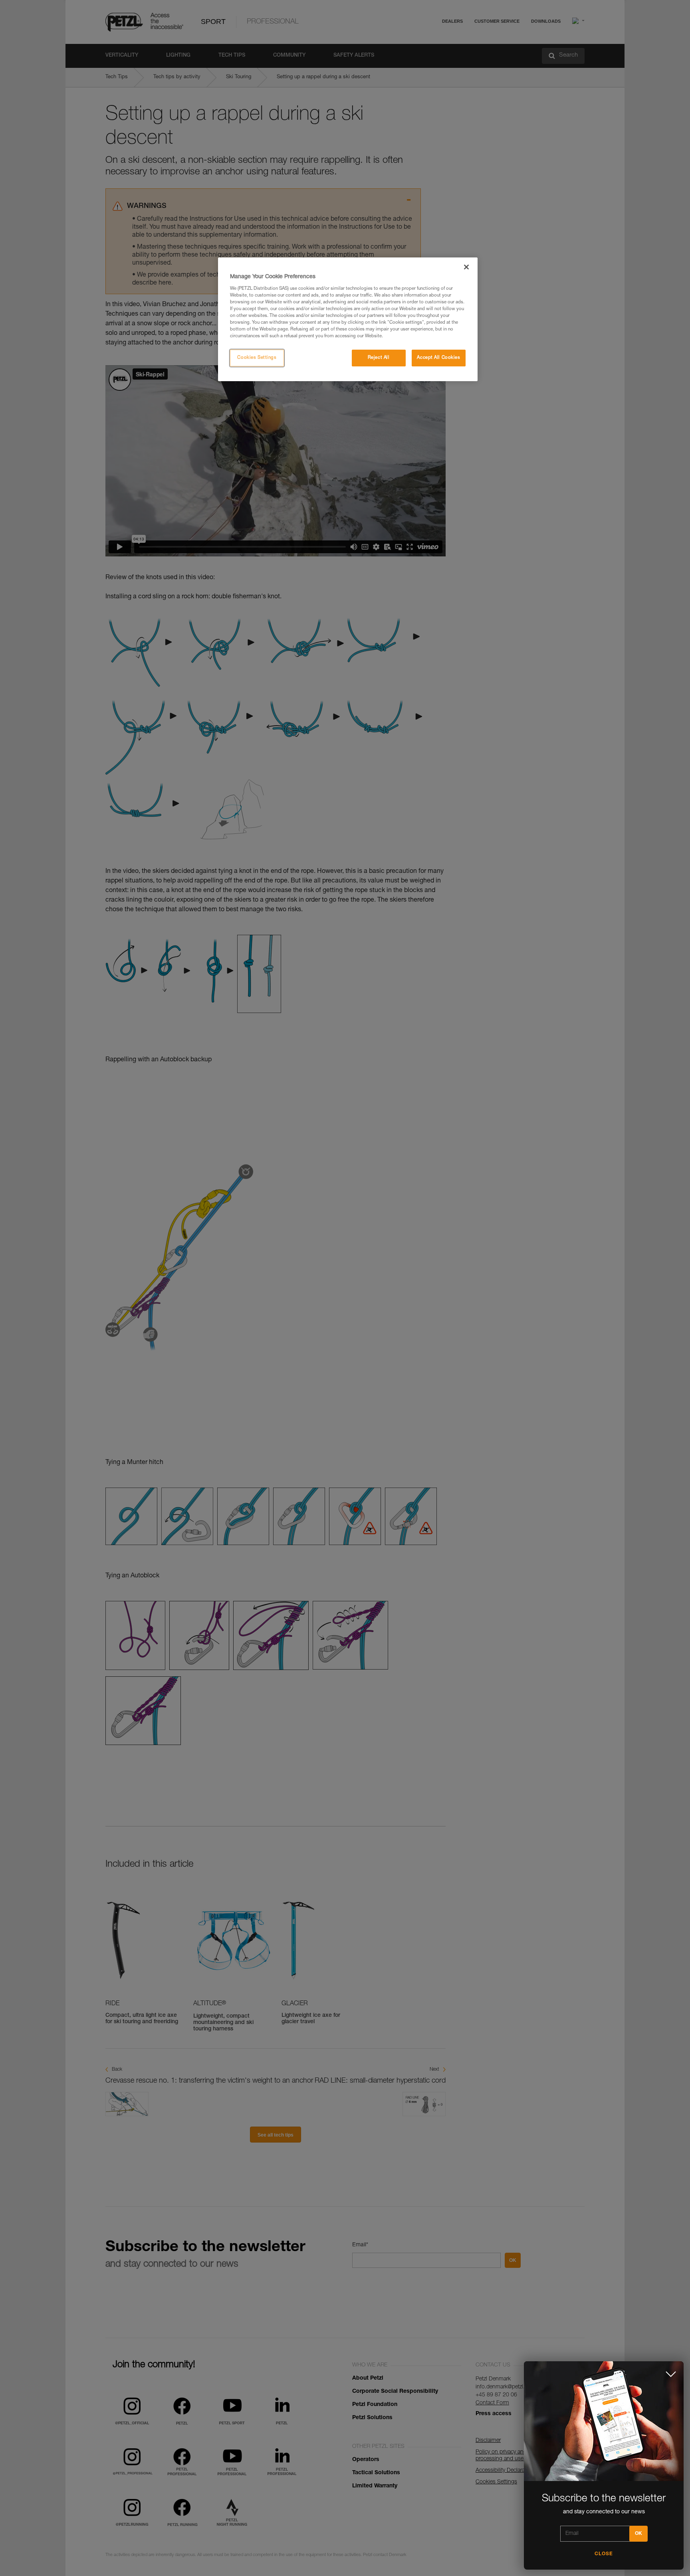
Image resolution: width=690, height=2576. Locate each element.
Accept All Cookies (438, 358)
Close (604, 2554)
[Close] (466, 267)
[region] (348, 319)
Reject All (379, 358)
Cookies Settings (257, 358)
